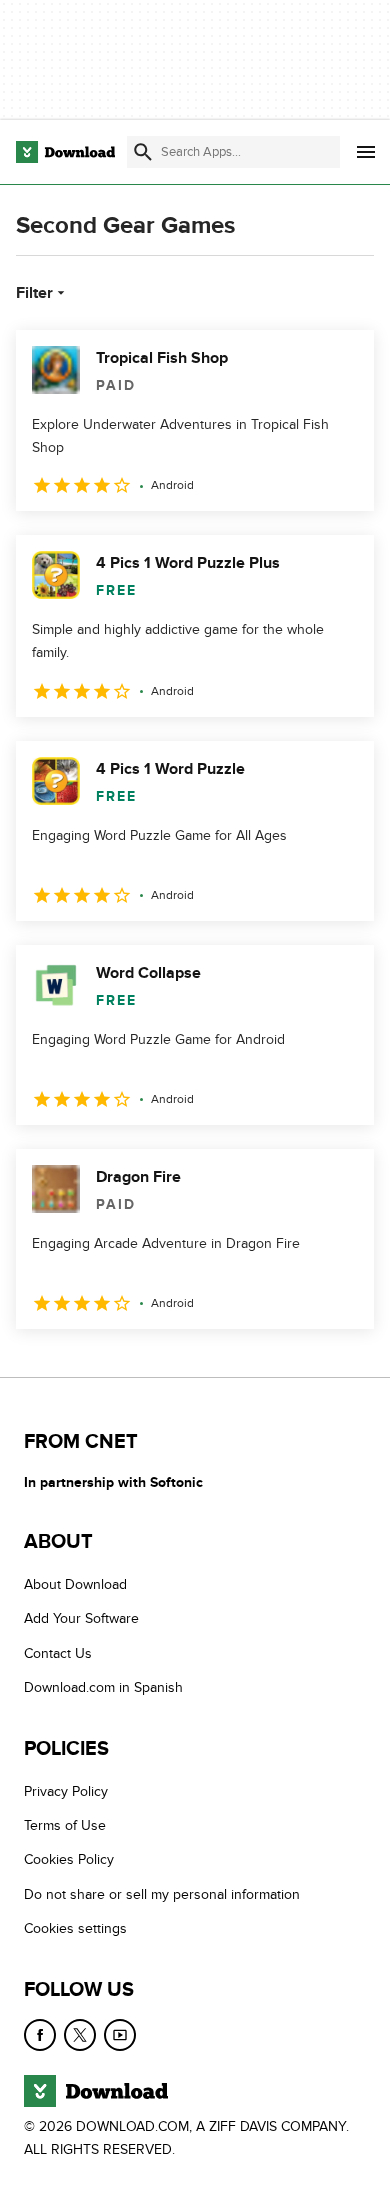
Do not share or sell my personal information (162, 1893)
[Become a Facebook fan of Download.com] (40, 2034)
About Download (75, 1584)
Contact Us (58, 1652)
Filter (34, 293)
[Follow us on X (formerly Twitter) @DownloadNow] (80, 2034)
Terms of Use (65, 1825)
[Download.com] (65, 152)
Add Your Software (81, 1618)
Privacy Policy (66, 1790)
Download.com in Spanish (103, 1687)
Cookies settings (75, 1928)
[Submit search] (143, 152)
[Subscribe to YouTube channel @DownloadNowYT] (120, 2034)
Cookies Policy (69, 1859)
